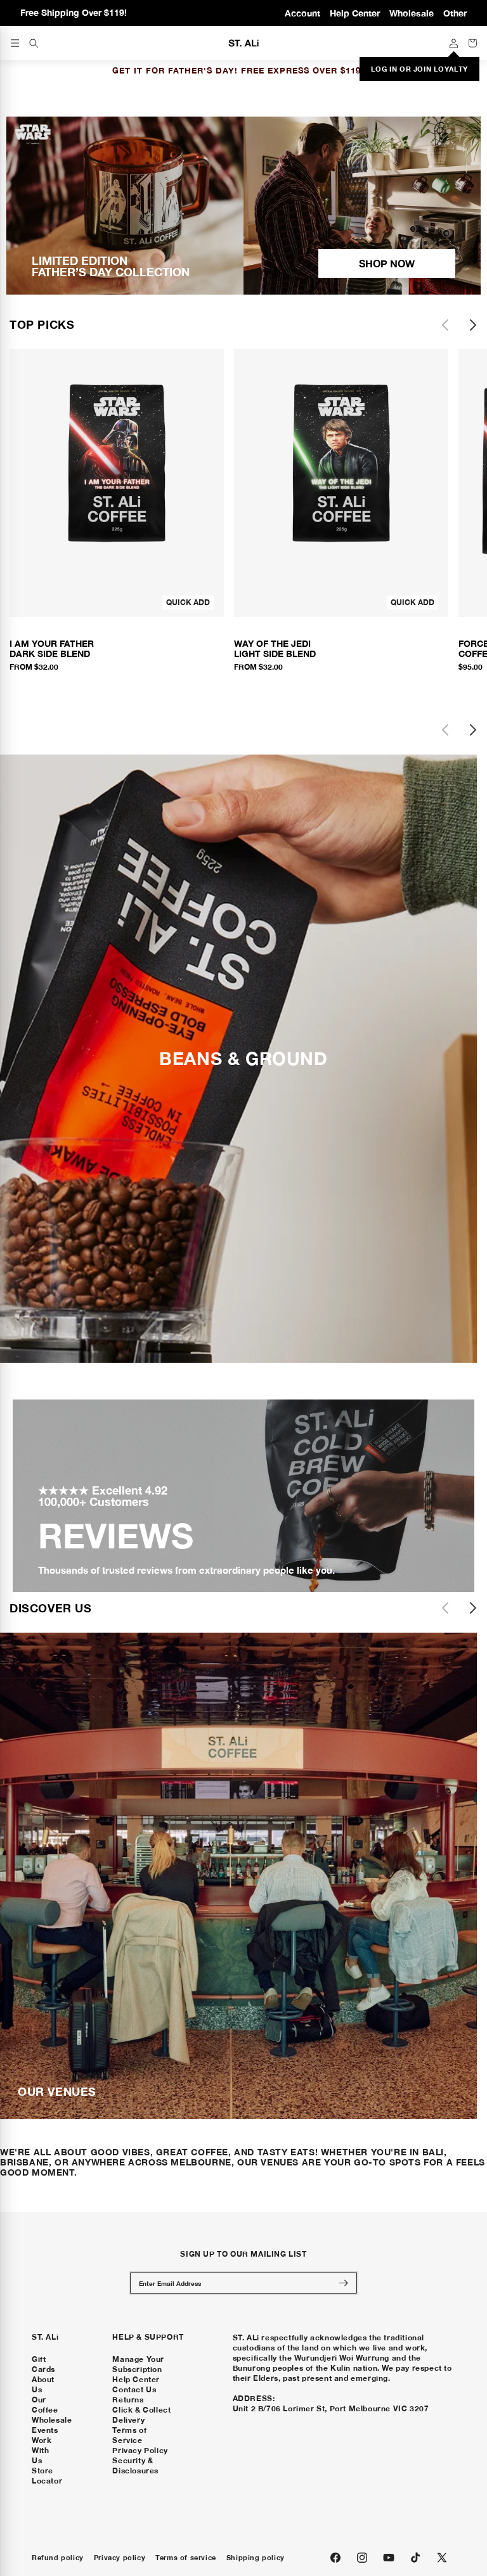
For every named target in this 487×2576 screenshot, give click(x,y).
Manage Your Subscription (138, 2364)
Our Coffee (45, 2405)
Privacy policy (120, 2558)
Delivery (128, 2420)
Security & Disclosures (135, 2465)
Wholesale (412, 13)
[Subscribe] (343, 2283)
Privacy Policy (140, 2450)
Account (302, 13)
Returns (128, 2400)
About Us (43, 2384)
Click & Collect (141, 2410)
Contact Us (134, 2389)
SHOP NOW (387, 263)
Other (455, 13)
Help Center (355, 13)
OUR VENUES (57, 2091)
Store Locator (47, 2476)
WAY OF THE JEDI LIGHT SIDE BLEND (275, 649)
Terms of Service (129, 2435)
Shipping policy (256, 2558)
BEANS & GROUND (243, 1059)
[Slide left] (445, 325)
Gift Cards (43, 2364)
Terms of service (186, 2558)
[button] (34, 43)
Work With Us (42, 2450)
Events (45, 2430)
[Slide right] (473, 325)
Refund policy (58, 2558)
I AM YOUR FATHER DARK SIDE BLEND (52, 649)
